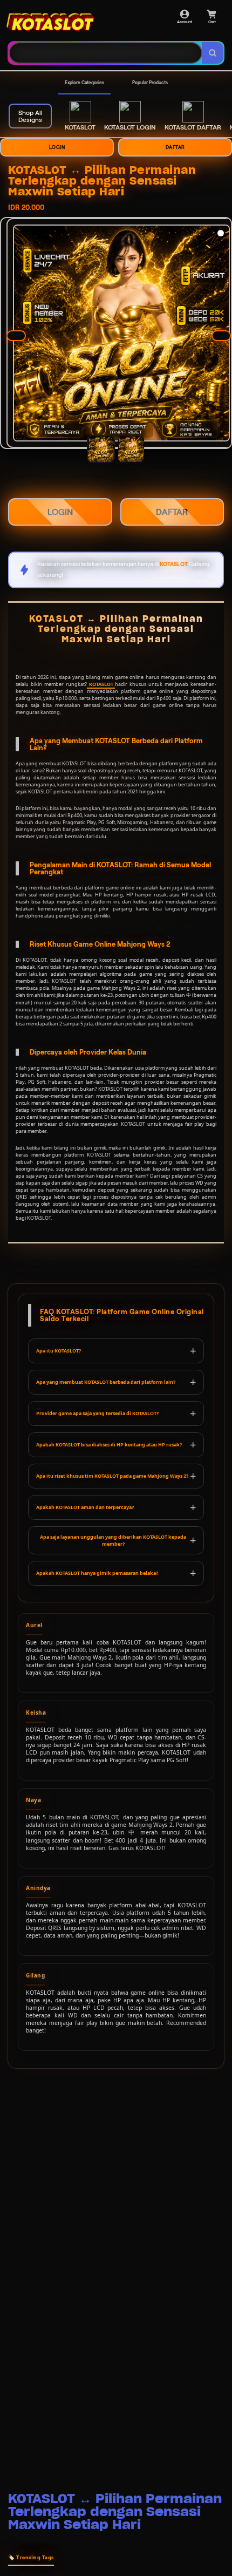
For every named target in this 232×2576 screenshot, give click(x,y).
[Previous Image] (16, 336)
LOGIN (57, 147)
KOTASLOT (101, 684)
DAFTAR (175, 147)
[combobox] (105, 53)
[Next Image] (221, 336)
